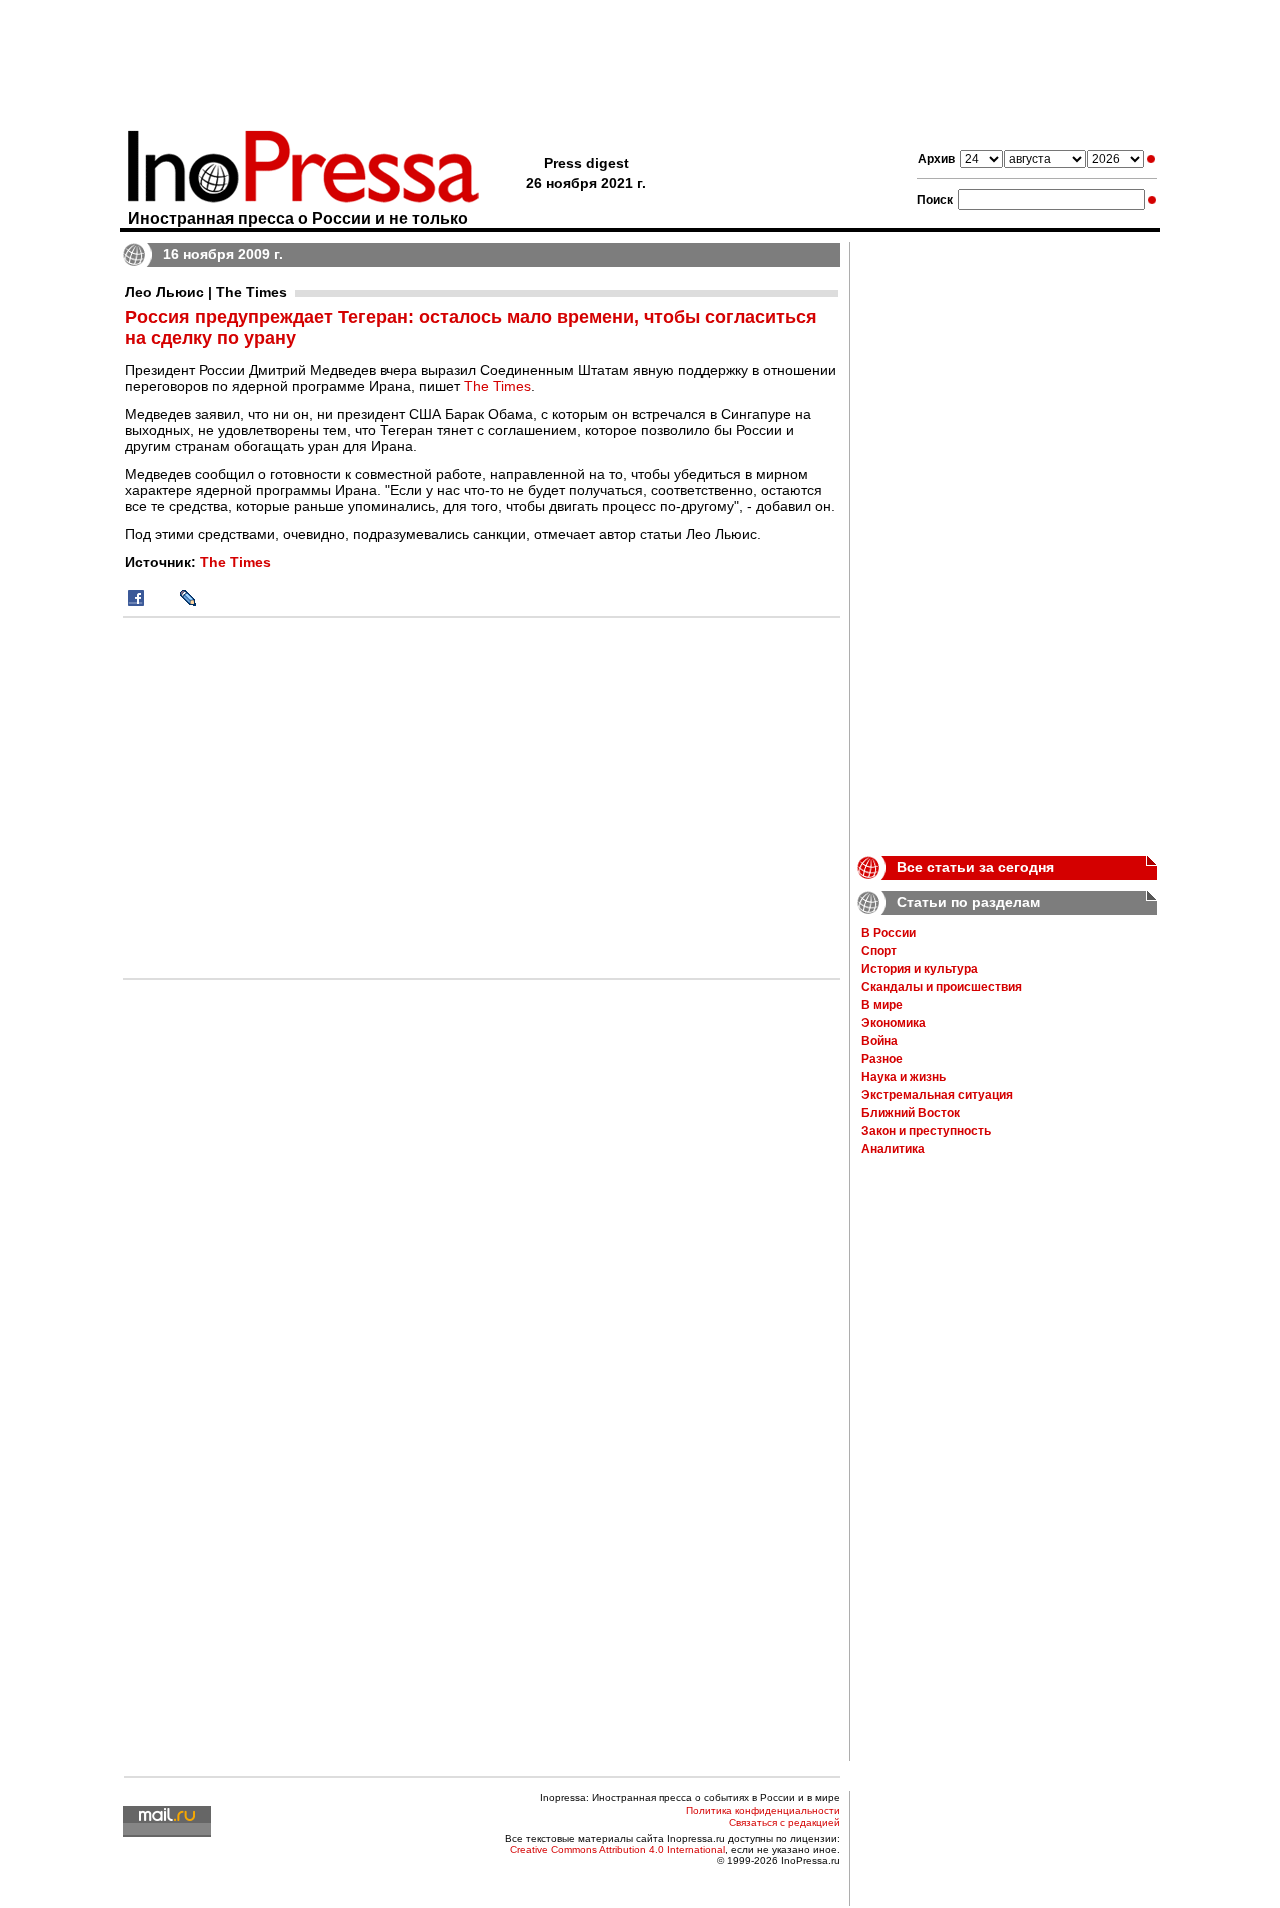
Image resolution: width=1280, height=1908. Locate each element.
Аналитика (893, 1149)
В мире (882, 1005)
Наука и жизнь (903, 1077)
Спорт (879, 951)
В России (888, 933)
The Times (497, 386)
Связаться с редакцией (784, 1822)
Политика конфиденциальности (763, 1810)
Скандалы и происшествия (941, 987)
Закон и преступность (926, 1131)
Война (879, 1041)
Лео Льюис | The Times (206, 292)
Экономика (893, 1023)
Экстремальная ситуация (937, 1095)
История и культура (919, 969)
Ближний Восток (910, 1113)
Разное (882, 1059)
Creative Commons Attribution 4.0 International (617, 1849)
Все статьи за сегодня (975, 867)
